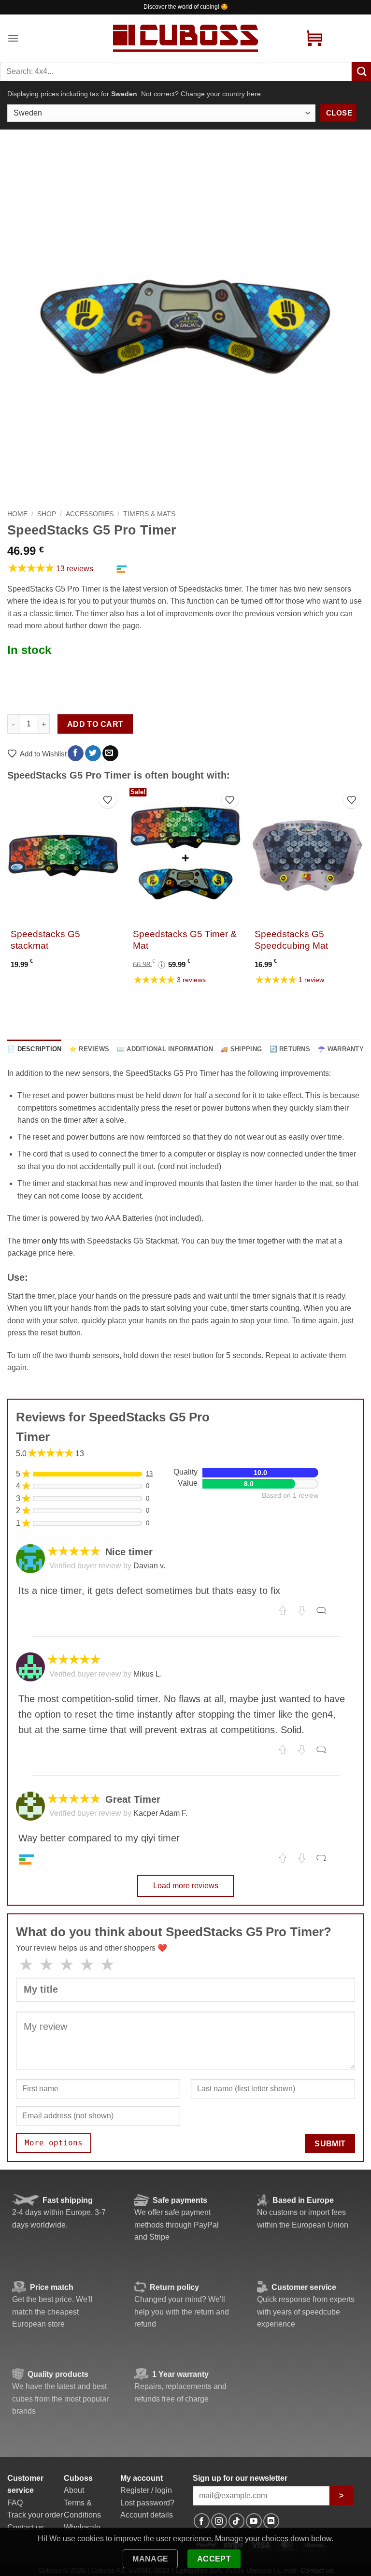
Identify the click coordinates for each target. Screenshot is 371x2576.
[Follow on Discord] (271, 2521)
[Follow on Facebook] (202, 2521)
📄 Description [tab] (34, 1049)
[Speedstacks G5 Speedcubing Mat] (307, 855)
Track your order (35, 2515)
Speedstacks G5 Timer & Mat (185, 940)
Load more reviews (186, 1886)
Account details (147, 2515)
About (74, 2490)
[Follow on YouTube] (254, 2521)
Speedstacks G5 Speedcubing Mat (291, 940)
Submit (330, 2144)
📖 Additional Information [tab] (165, 1049)
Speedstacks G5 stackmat (45, 940)
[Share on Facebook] (76, 753)
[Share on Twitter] (93, 753)
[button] (13, 38)
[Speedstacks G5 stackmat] (64, 855)
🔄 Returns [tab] (290, 1049)
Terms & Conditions (82, 2509)
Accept (214, 2559)
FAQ (15, 2503)
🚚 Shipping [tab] (241, 1049)
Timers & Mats (149, 514)
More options (54, 2143)
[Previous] (8, 896)
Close (339, 113)
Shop (47, 514)
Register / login (146, 2490)
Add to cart (95, 724)
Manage (150, 2559)
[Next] (363, 896)
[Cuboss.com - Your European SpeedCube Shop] (185, 38)
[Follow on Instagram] (219, 2521)
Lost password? (147, 2503)
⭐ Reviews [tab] (89, 1049)
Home (17, 514)
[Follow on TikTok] (236, 2521)
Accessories (90, 514)
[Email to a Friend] (110, 753)
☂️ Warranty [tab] (341, 1049)
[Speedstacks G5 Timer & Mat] (185, 855)
